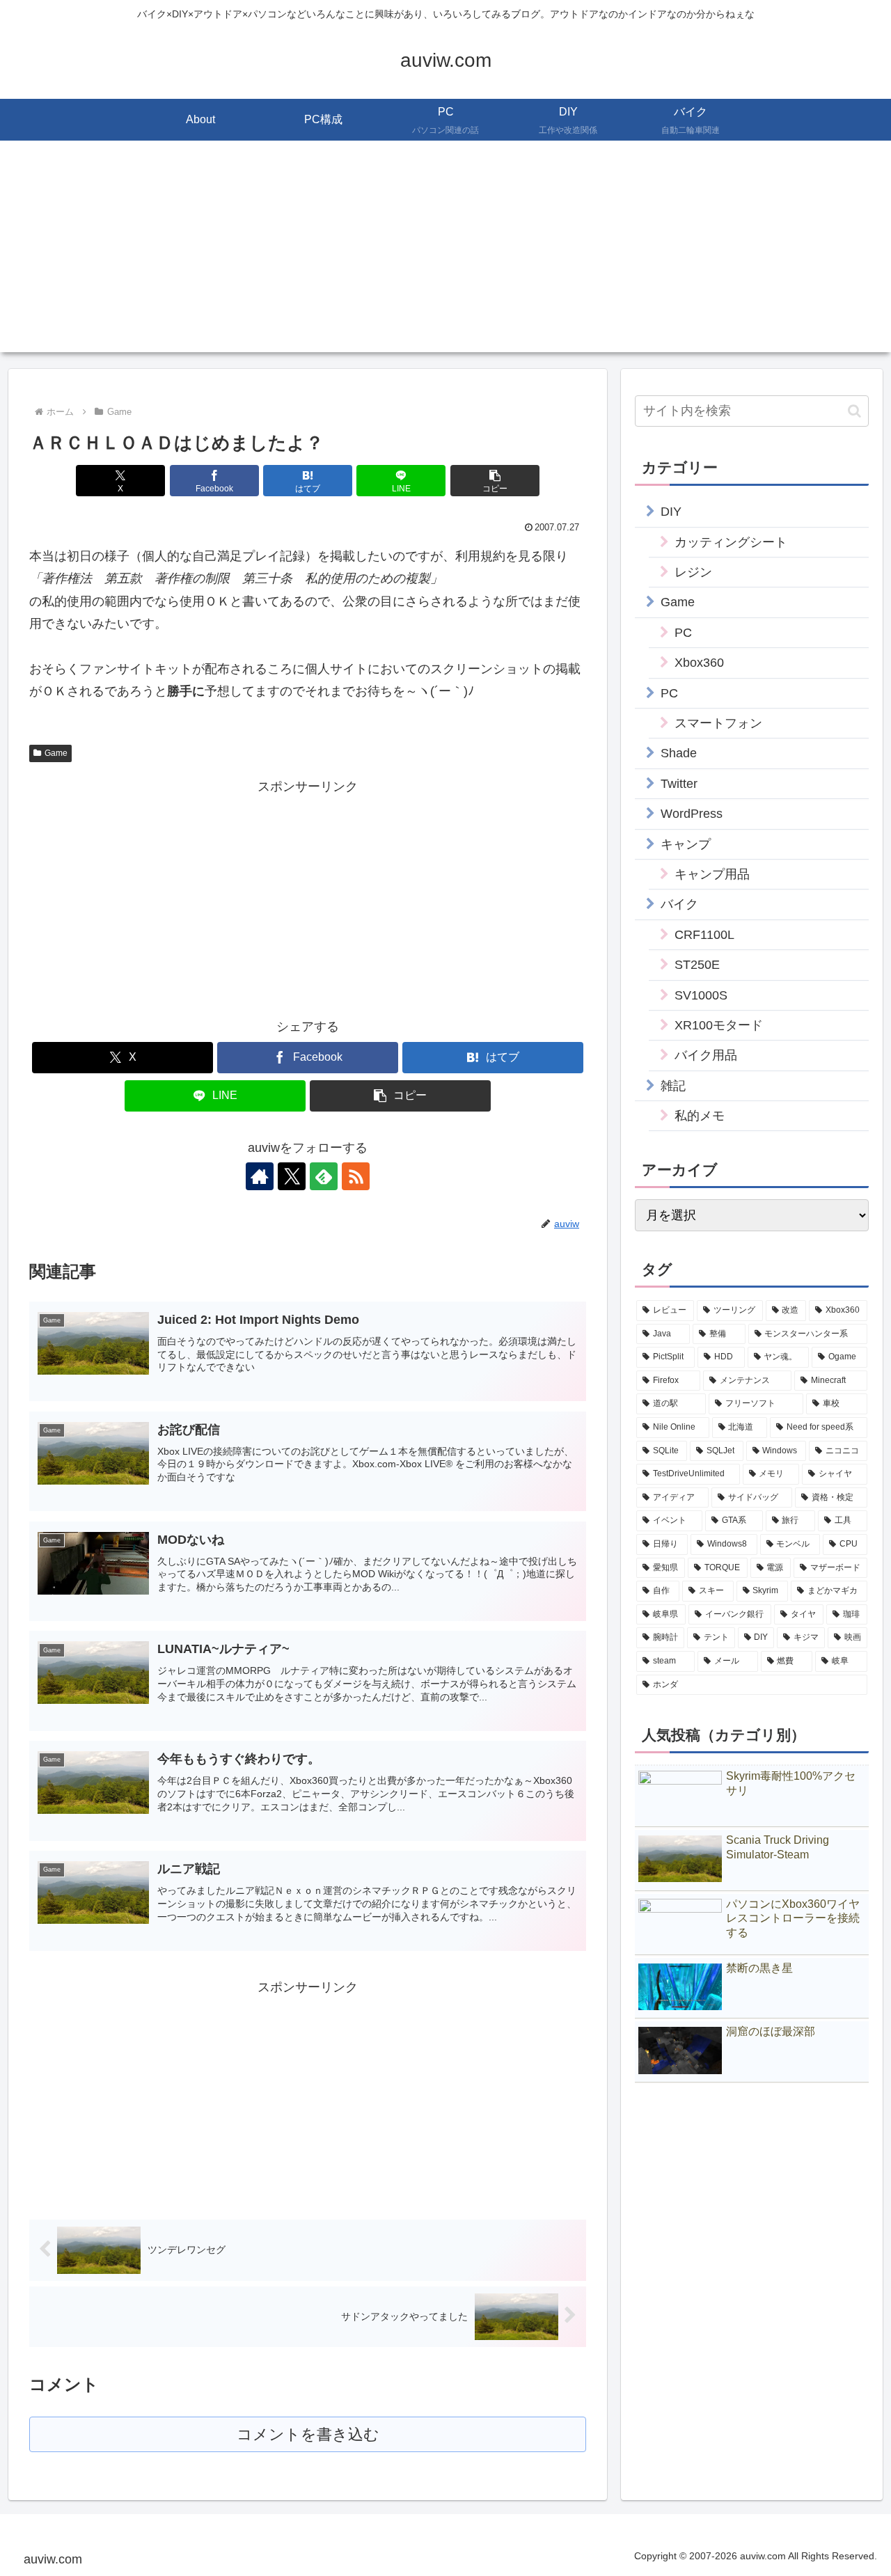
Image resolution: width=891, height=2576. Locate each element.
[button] (495, 481)
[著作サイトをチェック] (260, 1176)
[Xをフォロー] (292, 1176)
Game (56, 753)
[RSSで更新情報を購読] (356, 1176)
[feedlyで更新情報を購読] (324, 1176)
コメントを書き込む (308, 2434)
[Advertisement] (445, 255)
